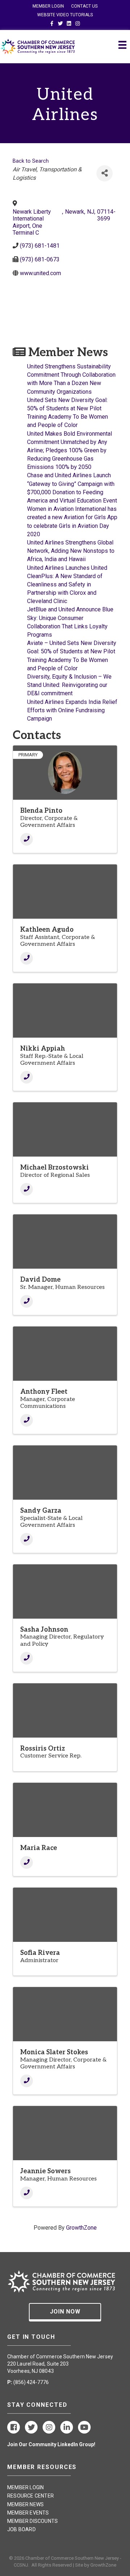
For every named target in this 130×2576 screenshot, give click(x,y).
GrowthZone (81, 2228)
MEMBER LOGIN (48, 6)
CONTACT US (84, 6)
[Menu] (122, 45)
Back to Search (31, 161)
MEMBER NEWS (25, 2504)
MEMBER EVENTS (28, 2513)
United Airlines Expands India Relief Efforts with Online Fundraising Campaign (72, 710)
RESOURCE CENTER (31, 2496)
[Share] (105, 173)
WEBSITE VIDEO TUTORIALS (65, 15)
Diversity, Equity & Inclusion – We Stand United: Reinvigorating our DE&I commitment (69, 685)
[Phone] (27, 839)
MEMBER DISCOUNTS (32, 2521)
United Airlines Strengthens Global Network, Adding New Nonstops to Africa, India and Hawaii (71, 551)
